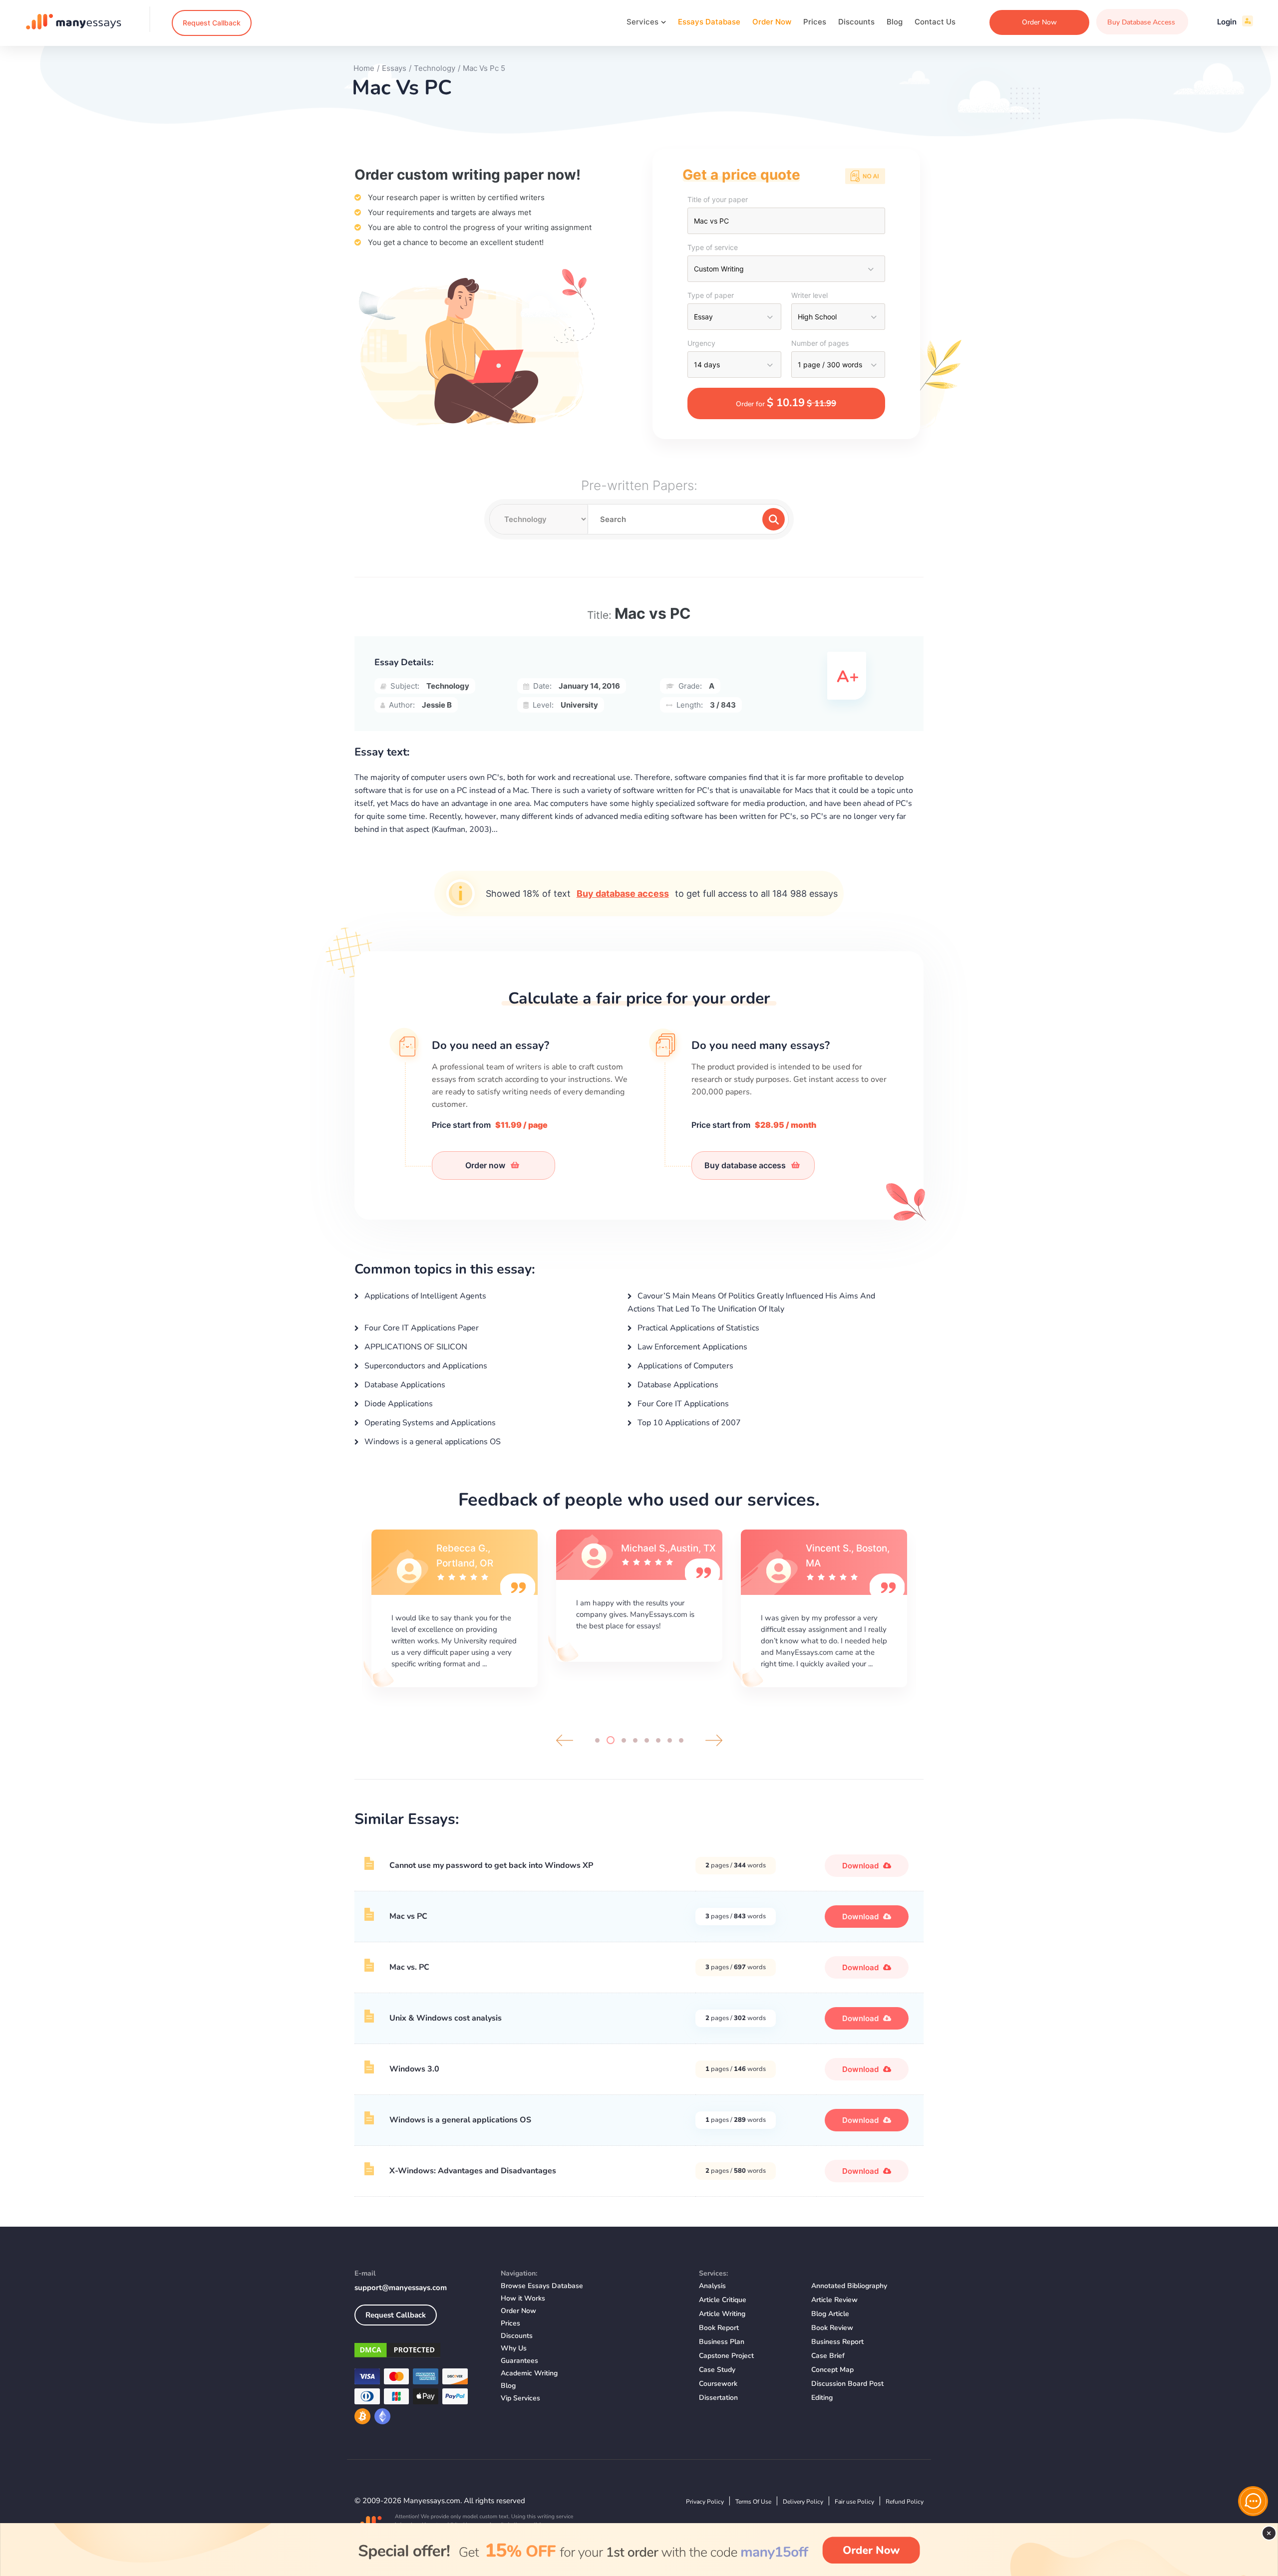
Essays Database (709, 22)
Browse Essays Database (542, 2286)
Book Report (719, 2328)
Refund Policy (905, 2502)
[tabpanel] (454, 1607)
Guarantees (519, 2361)
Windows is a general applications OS (432, 1442)
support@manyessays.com (401, 2288)
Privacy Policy (705, 2502)
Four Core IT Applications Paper (421, 1328)
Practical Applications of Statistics (697, 1328)
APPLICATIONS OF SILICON (415, 1347)
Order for (786, 403)
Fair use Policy (854, 2502)
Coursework (718, 2384)
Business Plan (722, 2342)
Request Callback (212, 23)
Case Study (717, 2370)
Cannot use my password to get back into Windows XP (491, 1865)
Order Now (772, 22)
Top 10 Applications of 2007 (688, 1423)
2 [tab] (609, 1740)
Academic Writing (529, 2373)
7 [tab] (670, 1740)
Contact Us (935, 22)
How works (523, 2298)
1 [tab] (597, 1740)
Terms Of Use (753, 2502)
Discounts (856, 22)
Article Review (834, 2300)
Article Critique (723, 2300)
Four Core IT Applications (682, 1404)
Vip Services (520, 2398)
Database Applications (404, 1385)
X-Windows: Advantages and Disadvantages (473, 2171)
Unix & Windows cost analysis (446, 2018)
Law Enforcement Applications (691, 1347)
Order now (486, 1165)
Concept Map (832, 2370)
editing (822, 2398)
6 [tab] (658, 1740)
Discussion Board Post (847, 2384)
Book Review (832, 2328)
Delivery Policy (803, 2502)
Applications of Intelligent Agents (424, 1296)
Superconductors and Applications (425, 1366)
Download (861, 1866)
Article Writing (722, 2314)
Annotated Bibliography (849, 2286)
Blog (895, 22)
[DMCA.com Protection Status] (420, 2352)
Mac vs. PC (409, 1967)
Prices (815, 22)
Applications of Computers (684, 1366)
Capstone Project (726, 2356)
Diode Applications (398, 1404)
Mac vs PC (408, 1916)
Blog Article (830, 2314)
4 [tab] (635, 1740)
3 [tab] (622, 1740)
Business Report (837, 2342)
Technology (448, 686)
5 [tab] (647, 1740)
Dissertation (718, 2398)
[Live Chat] (1253, 2501)
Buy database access (623, 894)
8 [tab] (681, 1740)
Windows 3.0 (414, 2069)
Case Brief (828, 2356)
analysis (712, 2286)
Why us (514, 2348)
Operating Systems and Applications (429, 1423)
